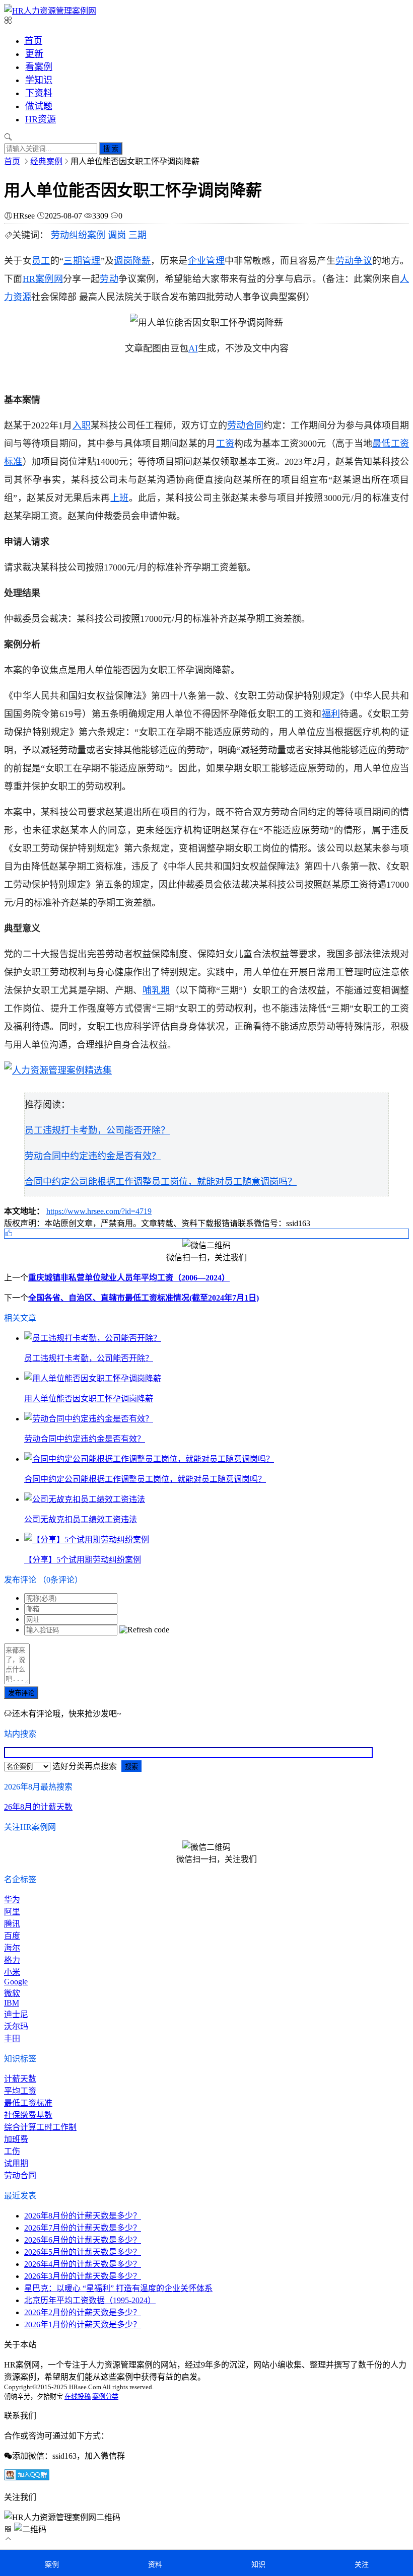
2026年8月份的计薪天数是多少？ (83, 2216)
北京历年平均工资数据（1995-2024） (90, 2300)
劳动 (109, 279)
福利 (331, 714)
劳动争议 (354, 261)
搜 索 (111, 149)
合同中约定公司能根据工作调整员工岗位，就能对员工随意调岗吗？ (161, 1182)
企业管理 (206, 261)
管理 (91, 261)
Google (16, 1982)
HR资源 (41, 119)
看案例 (39, 67)
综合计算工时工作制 (40, 2127)
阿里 (12, 1912)
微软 (12, 1993)
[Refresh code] (144, 1630)
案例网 (49, 279)
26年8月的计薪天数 (38, 1807)
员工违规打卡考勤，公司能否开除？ (97, 1130)
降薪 (142, 261)
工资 (225, 444)
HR (29, 279)
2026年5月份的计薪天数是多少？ (83, 2252)
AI (193, 348)
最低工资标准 (28, 2103)
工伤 (12, 2151)
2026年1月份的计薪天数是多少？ (83, 2324)
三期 (137, 235)
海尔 (12, 1948)
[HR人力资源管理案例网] (50, 11)
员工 (41, 261)
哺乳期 (156, 990)
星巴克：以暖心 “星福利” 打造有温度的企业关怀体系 (118, 2288)
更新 (34, 54)
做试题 (39, 106)
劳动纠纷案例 (78, 235)
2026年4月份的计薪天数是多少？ (83, 2264)
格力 (12, 1960)
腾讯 (12, 1924)
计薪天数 (20, 2079)
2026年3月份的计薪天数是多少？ (83, 2276)
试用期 (16, 2163)
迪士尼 (16, 2014)
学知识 (39, 80)
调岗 (117, 235)
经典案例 (46, 161)
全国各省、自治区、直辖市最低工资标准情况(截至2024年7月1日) (144, 1298)
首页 (33, 41)
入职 (82, 425)
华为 (12, 1900)
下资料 (39, 93)
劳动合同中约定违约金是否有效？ (93, 1156)
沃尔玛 (16, 2026)
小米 (12, 1972)
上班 (120, 498)
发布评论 (21, 1693)
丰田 (12, 2038)
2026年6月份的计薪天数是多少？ (83, 2240)
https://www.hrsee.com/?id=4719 (99, 1211)
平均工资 (20, 2091)
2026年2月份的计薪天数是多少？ (83, 2312)
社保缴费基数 (28, 2115)
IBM (12, 2003)
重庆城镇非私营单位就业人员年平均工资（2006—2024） (129, 1278)
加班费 (16, 2139)
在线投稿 (78, 2396)
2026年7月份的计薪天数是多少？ (83, 2228)
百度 (12, 1936)
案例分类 (105, 2396)
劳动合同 (245, 425)
